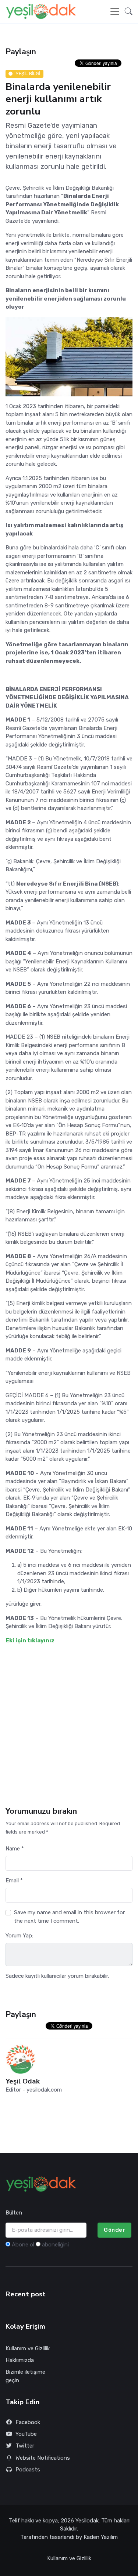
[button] (126, 11)
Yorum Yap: (19, 1936)
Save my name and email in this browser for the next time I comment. (69, 1917)
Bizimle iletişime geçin (25, 2376)
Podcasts (28, 2470)
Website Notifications (43, 2458)
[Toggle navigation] (115, 11)
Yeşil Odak (23, 2081)
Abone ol (23, 2245)
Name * (15, 1849)
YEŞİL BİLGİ (28, 74)
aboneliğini (55, 2245)
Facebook (28, 2422)
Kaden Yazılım (101, 2537)
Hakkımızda (20, 2360)
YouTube (26, 2434)
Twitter (25, 2446)
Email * (14, 1881)
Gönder (114, 2230)
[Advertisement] (69, 1722)
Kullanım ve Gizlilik (28, 2348)
